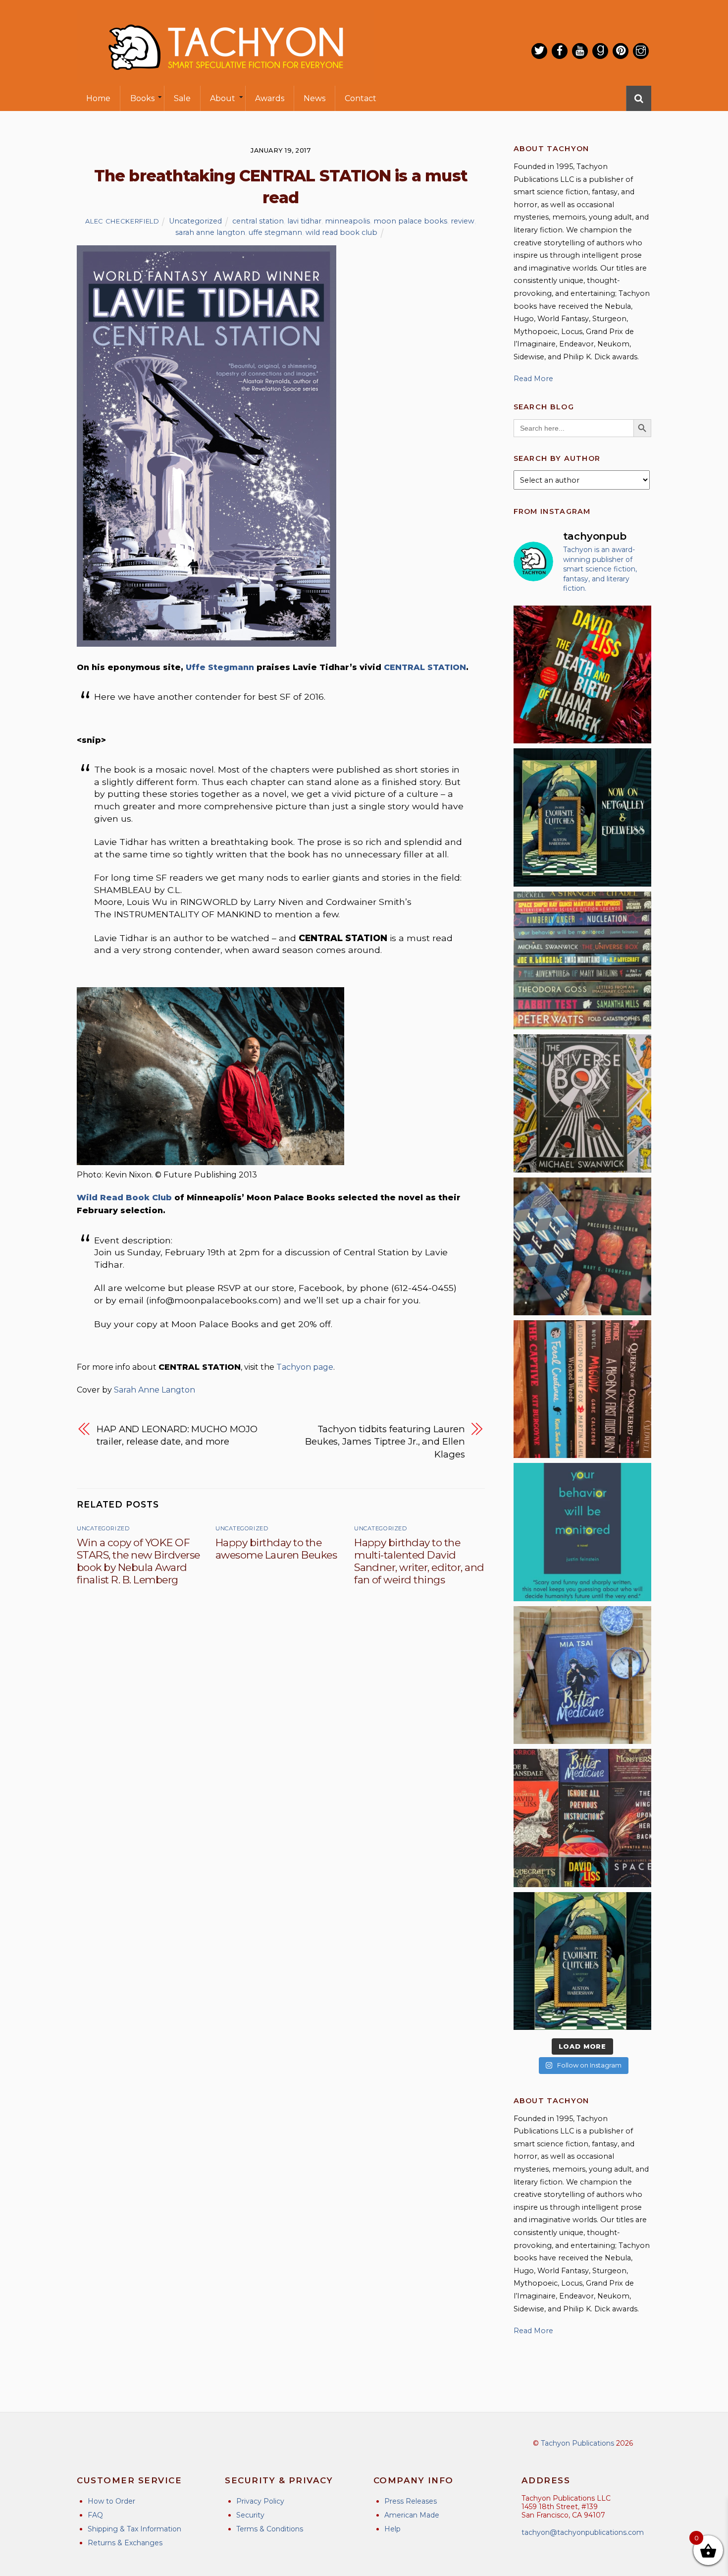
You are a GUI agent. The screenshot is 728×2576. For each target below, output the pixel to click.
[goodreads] (600, 51)
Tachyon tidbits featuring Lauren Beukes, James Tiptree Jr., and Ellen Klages (385, 1442)
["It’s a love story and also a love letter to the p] (582, 1818)
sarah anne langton (210, 232)
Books (142, 98)
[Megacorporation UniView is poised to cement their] (582, 1532)
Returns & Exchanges (125, 2543)
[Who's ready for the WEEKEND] (582, 960)
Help (392, 2529)
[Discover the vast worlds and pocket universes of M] (582, 1103)
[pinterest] (621, 51)
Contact (361, 98)
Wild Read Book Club (124, 1198)
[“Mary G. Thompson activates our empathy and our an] (582, 1246)
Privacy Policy (260, 2501)
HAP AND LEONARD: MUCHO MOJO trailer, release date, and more (177, 1435)
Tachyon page (305, 1367)
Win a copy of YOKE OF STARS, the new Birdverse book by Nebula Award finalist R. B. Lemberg (138, 1561)
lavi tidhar (304, 221)
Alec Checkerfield (122, 221)
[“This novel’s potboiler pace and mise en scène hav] (582, 674)
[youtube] (580, 51)
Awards (270, 98)
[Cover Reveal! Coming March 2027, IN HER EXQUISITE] (582, 1961)
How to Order (111, 2501)
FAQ (95, 2515)
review (463, 221)
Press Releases (411, 2501)
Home (98, 98)
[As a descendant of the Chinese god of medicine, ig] (582, 1675)
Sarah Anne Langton (155, 1390)
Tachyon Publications (577, 2443)
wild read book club (341, 232)
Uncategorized (195, 221)
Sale (182, 98)
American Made (412, 2515)
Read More (533, 379)
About (223, 98)
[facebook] (560, 51)
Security (250, 2515)
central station (258, 221)
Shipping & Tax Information (134, 2529)
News (314, 98)
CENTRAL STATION (425, 667)
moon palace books (410, 221)
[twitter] (539, 51)
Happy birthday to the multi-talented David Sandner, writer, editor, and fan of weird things (419, 1561)
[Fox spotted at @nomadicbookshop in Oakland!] (582, 1389)
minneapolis (347, 221)
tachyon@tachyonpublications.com (583, 2532)
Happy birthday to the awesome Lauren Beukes (276, 1549)
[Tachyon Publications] (225, 79)
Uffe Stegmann (220, 667)
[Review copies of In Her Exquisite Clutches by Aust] (582, 817)
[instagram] (641, 51)
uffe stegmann (275, 232)
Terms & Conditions (270, 2529)
